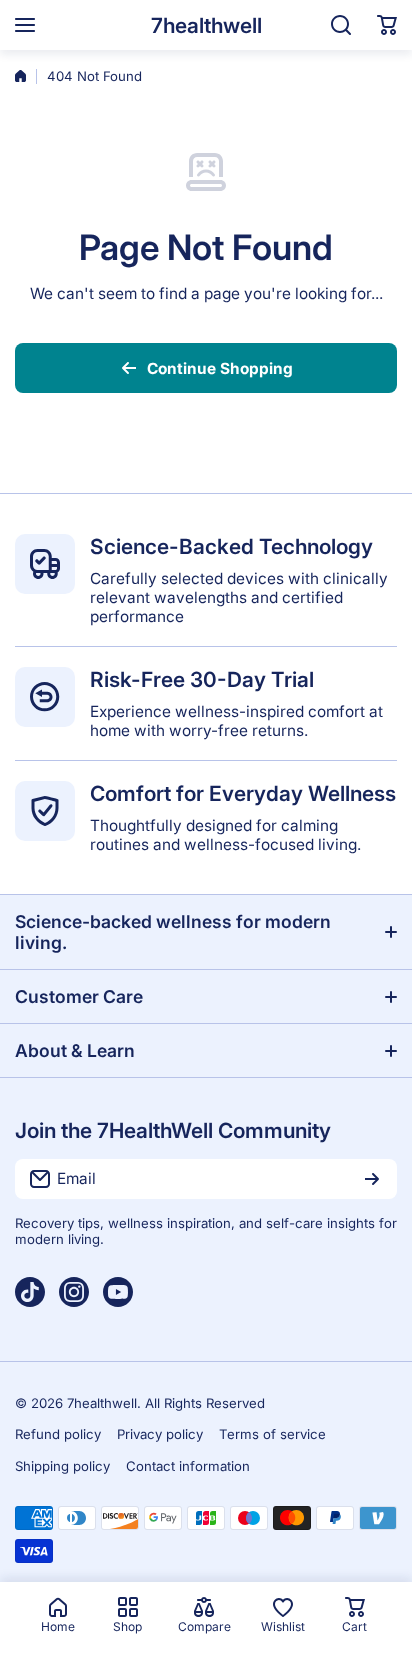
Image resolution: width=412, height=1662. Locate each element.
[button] (387, 25)
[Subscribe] (372, 1179)
